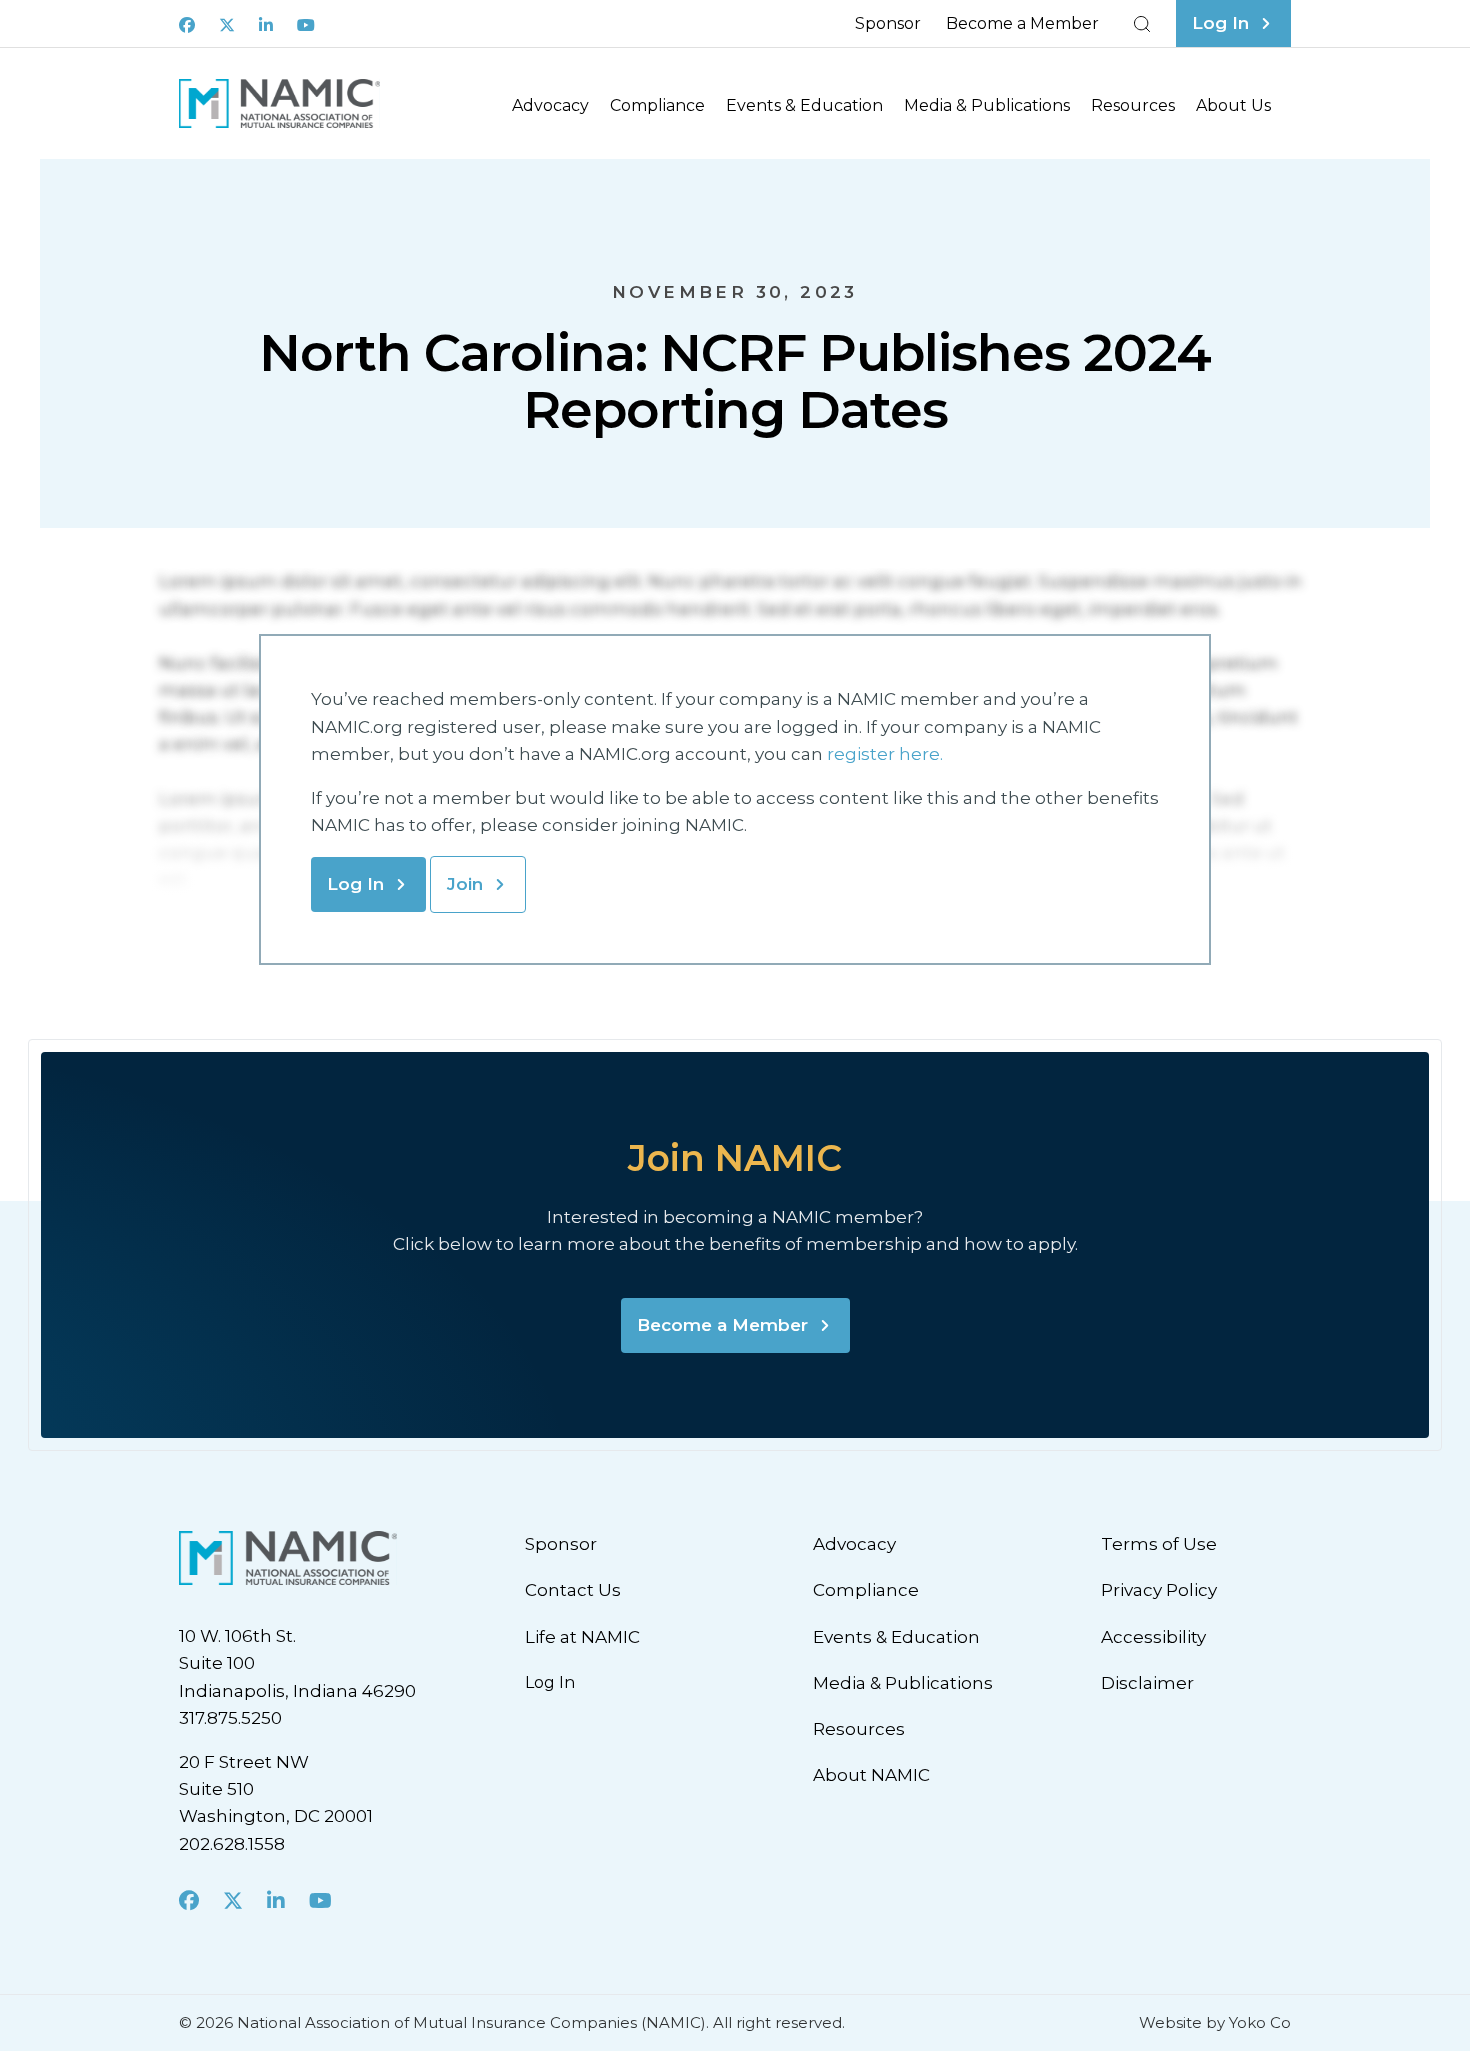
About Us (1233, 105)
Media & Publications (987, 105)
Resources (1133, 105)
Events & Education (804, 105)
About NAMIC (871, 1775)
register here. (887, 754)
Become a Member (1022, 23)
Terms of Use (1159, 1544)
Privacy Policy (1159, 1590)
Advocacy (550, 105)
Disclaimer (1147, 1683)
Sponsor (888, 23)
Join (465, 884)
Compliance (657, 105)
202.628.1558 (232, 1844)
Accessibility (1153, 1637)
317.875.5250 (230, 1718)
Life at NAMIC (582, 1637)
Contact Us (573, 1590)
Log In (355, 884)
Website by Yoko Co (1215, 2022)
